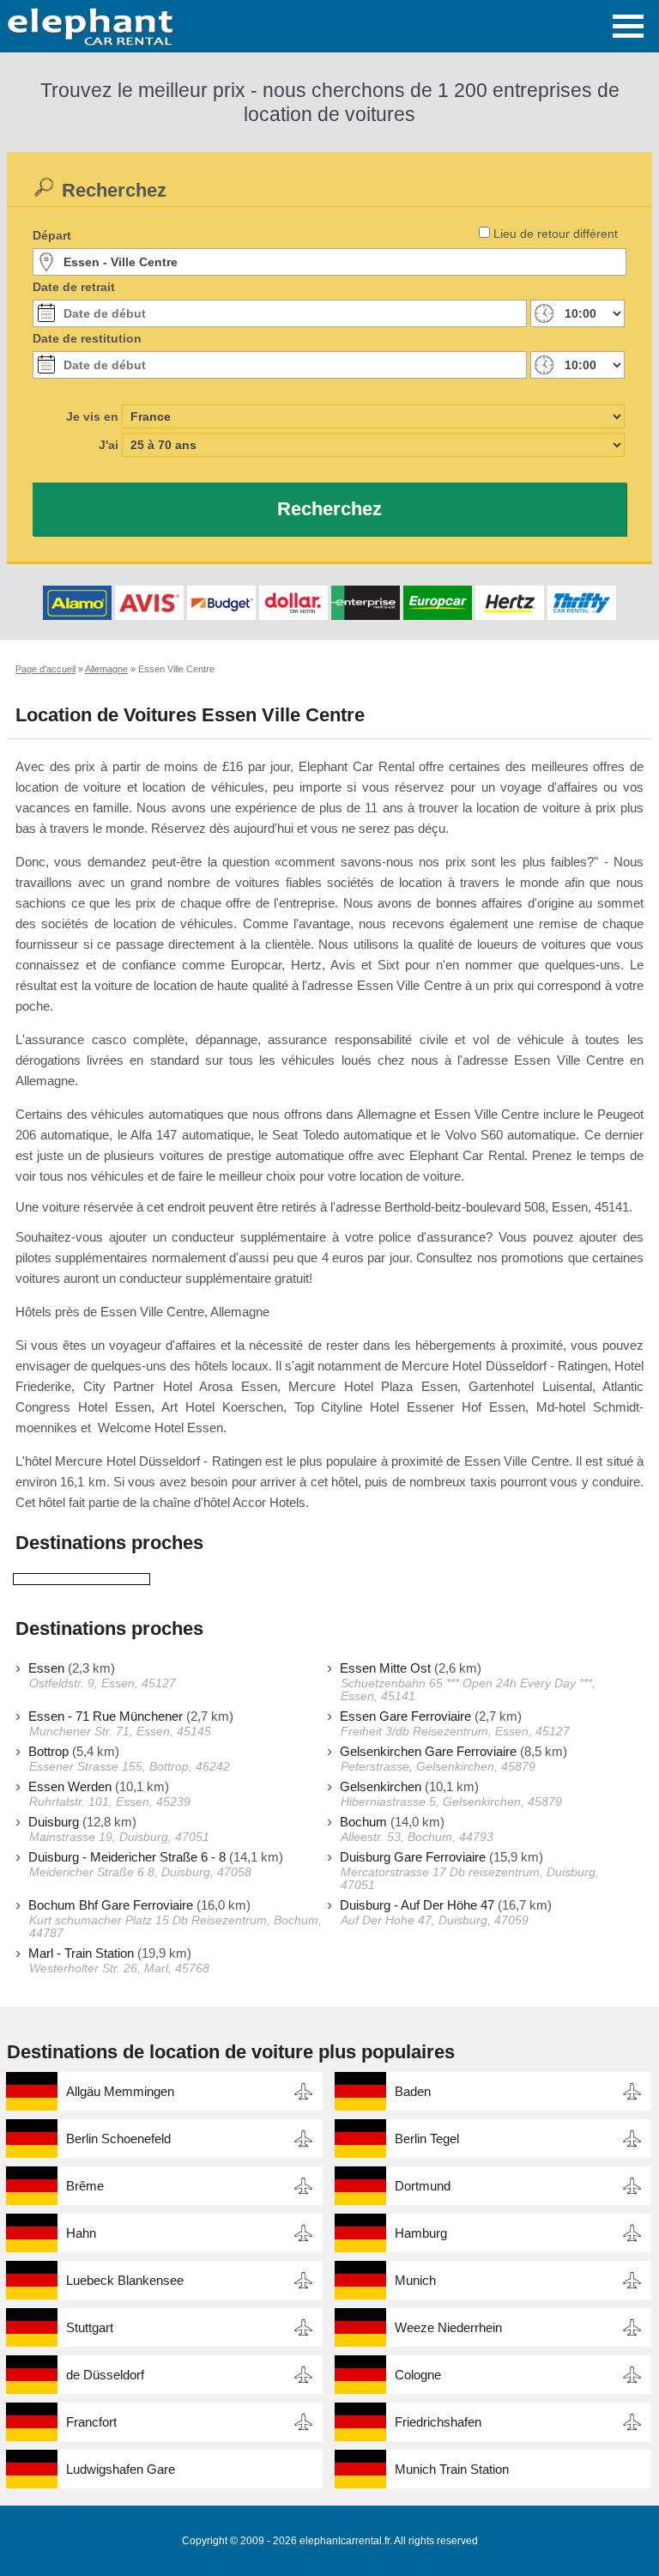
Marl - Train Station (81, 1953)
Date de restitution (87, 338)
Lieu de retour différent (556, 234)
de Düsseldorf (105, 2375)
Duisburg (54, 1822)
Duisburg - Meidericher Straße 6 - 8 (127, 1857)
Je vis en (92, 416)
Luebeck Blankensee (125, 2280)
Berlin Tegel (427, 2139)
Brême (85, 2186)
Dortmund (423, 2186)
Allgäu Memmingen (120, 2091)
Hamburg (421, 2233)
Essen (46, 1668)
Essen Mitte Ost (385, 1668)
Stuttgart (90, 2327)
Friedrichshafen (438, 2422)
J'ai (109, 445)
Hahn (81, 2233)
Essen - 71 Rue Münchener (106, 1716)
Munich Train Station (452, 2469)
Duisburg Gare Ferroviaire (413, 1857)
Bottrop (48, 1751)
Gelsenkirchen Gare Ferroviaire (428, 1751)
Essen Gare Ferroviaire (405, 1716)
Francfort (91, 2422)
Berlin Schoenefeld (118, 2139)
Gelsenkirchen (381, 1786)
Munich (415, 2280)
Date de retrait (74, 287)
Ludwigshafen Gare (121, 2469)
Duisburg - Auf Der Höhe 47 (417, 1905)
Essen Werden (70, 1786)
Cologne (418, 2375)
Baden (413, 2091)
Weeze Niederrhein (448, 2327)
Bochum (363, 1822)
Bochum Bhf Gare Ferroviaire (111, 1905)
